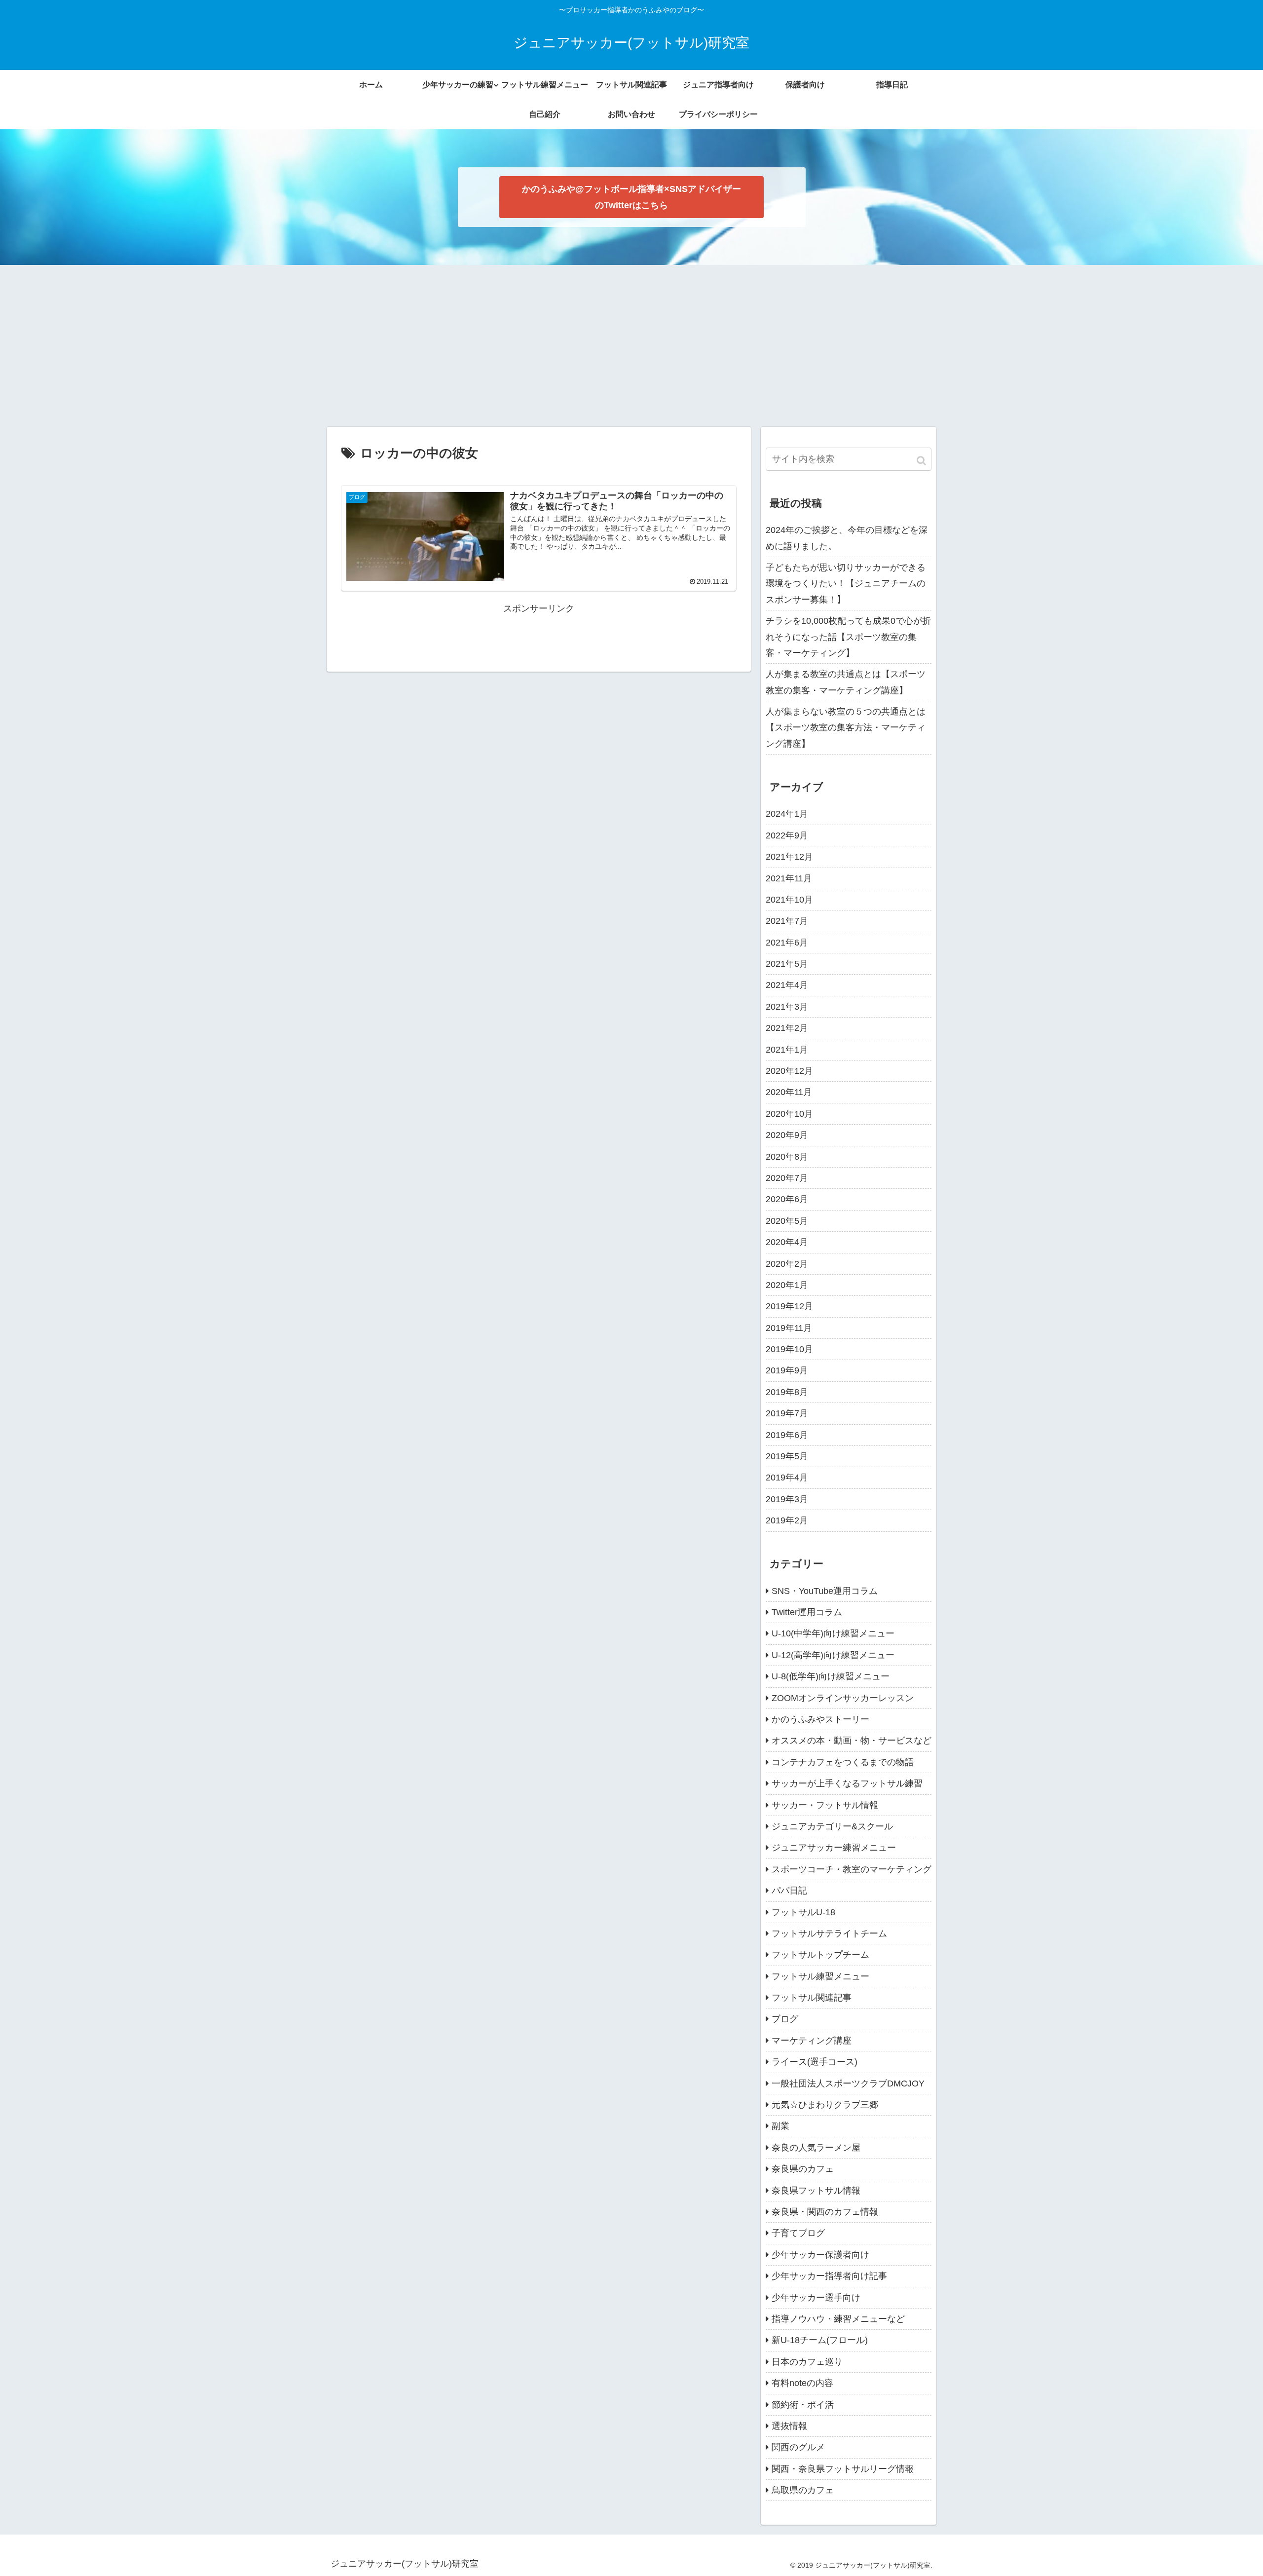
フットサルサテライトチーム (829, 1933)
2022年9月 (787, 835)
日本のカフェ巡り (807, 2362)
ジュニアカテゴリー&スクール (832, 1826)
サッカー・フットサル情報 (825, 1805)
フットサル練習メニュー (820, 1976)
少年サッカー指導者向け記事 (829, 2276)
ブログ (785, 2019)
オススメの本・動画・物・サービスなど (852, 1741)
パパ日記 (789, 1891)
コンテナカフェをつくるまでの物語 (843, 1762)
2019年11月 (789, 1328)
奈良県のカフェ (803, 2169)
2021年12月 (789, 857)
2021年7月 (787, 921)
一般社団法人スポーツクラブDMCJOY (848, 2084)
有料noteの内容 (802, 2383)
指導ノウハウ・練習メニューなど (838, 2319)
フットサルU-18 (803, 1912)
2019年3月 (787, 1499)
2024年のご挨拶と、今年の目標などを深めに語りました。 (847, 538)
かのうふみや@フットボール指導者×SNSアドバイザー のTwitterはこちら (631, 197)
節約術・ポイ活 (803, 2405)
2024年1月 (787, 814)
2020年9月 (787, 1135)
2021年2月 (787, 1028)
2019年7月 (787, 1413)
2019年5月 (787, 1456)
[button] (922, 461)
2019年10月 (789, 1349)
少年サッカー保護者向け (820, 2255)
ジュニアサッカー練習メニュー (834, 1848)
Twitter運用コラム (807, 1612)
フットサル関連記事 (812, 1998)
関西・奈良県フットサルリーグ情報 (843, 2469)
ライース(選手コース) (815, 2062)
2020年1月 (787, 1285)
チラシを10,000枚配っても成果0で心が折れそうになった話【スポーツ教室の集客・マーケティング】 (848, 637)
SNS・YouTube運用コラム (825, 1591)
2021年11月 (789, 878)
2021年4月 (787, 985)
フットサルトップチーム (820, 1955)
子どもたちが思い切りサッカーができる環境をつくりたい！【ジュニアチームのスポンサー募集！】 (846, 584)
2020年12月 (789, 1071)
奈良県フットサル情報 (816, 2191)
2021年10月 (789, 900)
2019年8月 (787, 1392)
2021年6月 (787, 943)
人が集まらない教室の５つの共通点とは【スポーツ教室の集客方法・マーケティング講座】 (846, 728)
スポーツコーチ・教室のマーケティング (852, 1869)
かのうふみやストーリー (820, 1719)
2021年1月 (787, 1050)
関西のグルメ (798, 2447)
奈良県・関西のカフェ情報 (825, 2212)
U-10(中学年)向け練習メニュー (833, 1633)
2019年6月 (787, 1435)
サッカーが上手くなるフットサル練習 (847, 1783)
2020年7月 (787, 1178)
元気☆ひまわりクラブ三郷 (825, 2105)
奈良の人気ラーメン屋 (816, 2148)
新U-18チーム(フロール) (820, 2340)
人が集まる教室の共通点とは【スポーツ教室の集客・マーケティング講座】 (846, 682)
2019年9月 (787, 1370)
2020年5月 (787, 1221)
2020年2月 (787, 1264)
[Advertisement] (631, 346)
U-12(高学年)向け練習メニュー (833, 1655)
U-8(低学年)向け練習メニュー (831, 1676)
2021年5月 (787, 964)
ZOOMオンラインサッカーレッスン (843, 1698)
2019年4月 (787, 1477)
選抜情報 (789, 2426)
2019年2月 (787, 1520)
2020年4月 (787, 1242)
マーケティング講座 (812, 2041)
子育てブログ (798, 2233)
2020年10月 (789, 1114)
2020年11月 (789, 1092)
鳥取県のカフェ (803, 2490)
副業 (780, 2126)
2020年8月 (787, 1157)
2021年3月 (787, 1007)
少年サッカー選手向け (816, 2298)
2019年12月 (789, 1306)
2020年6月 (787, 1199)
